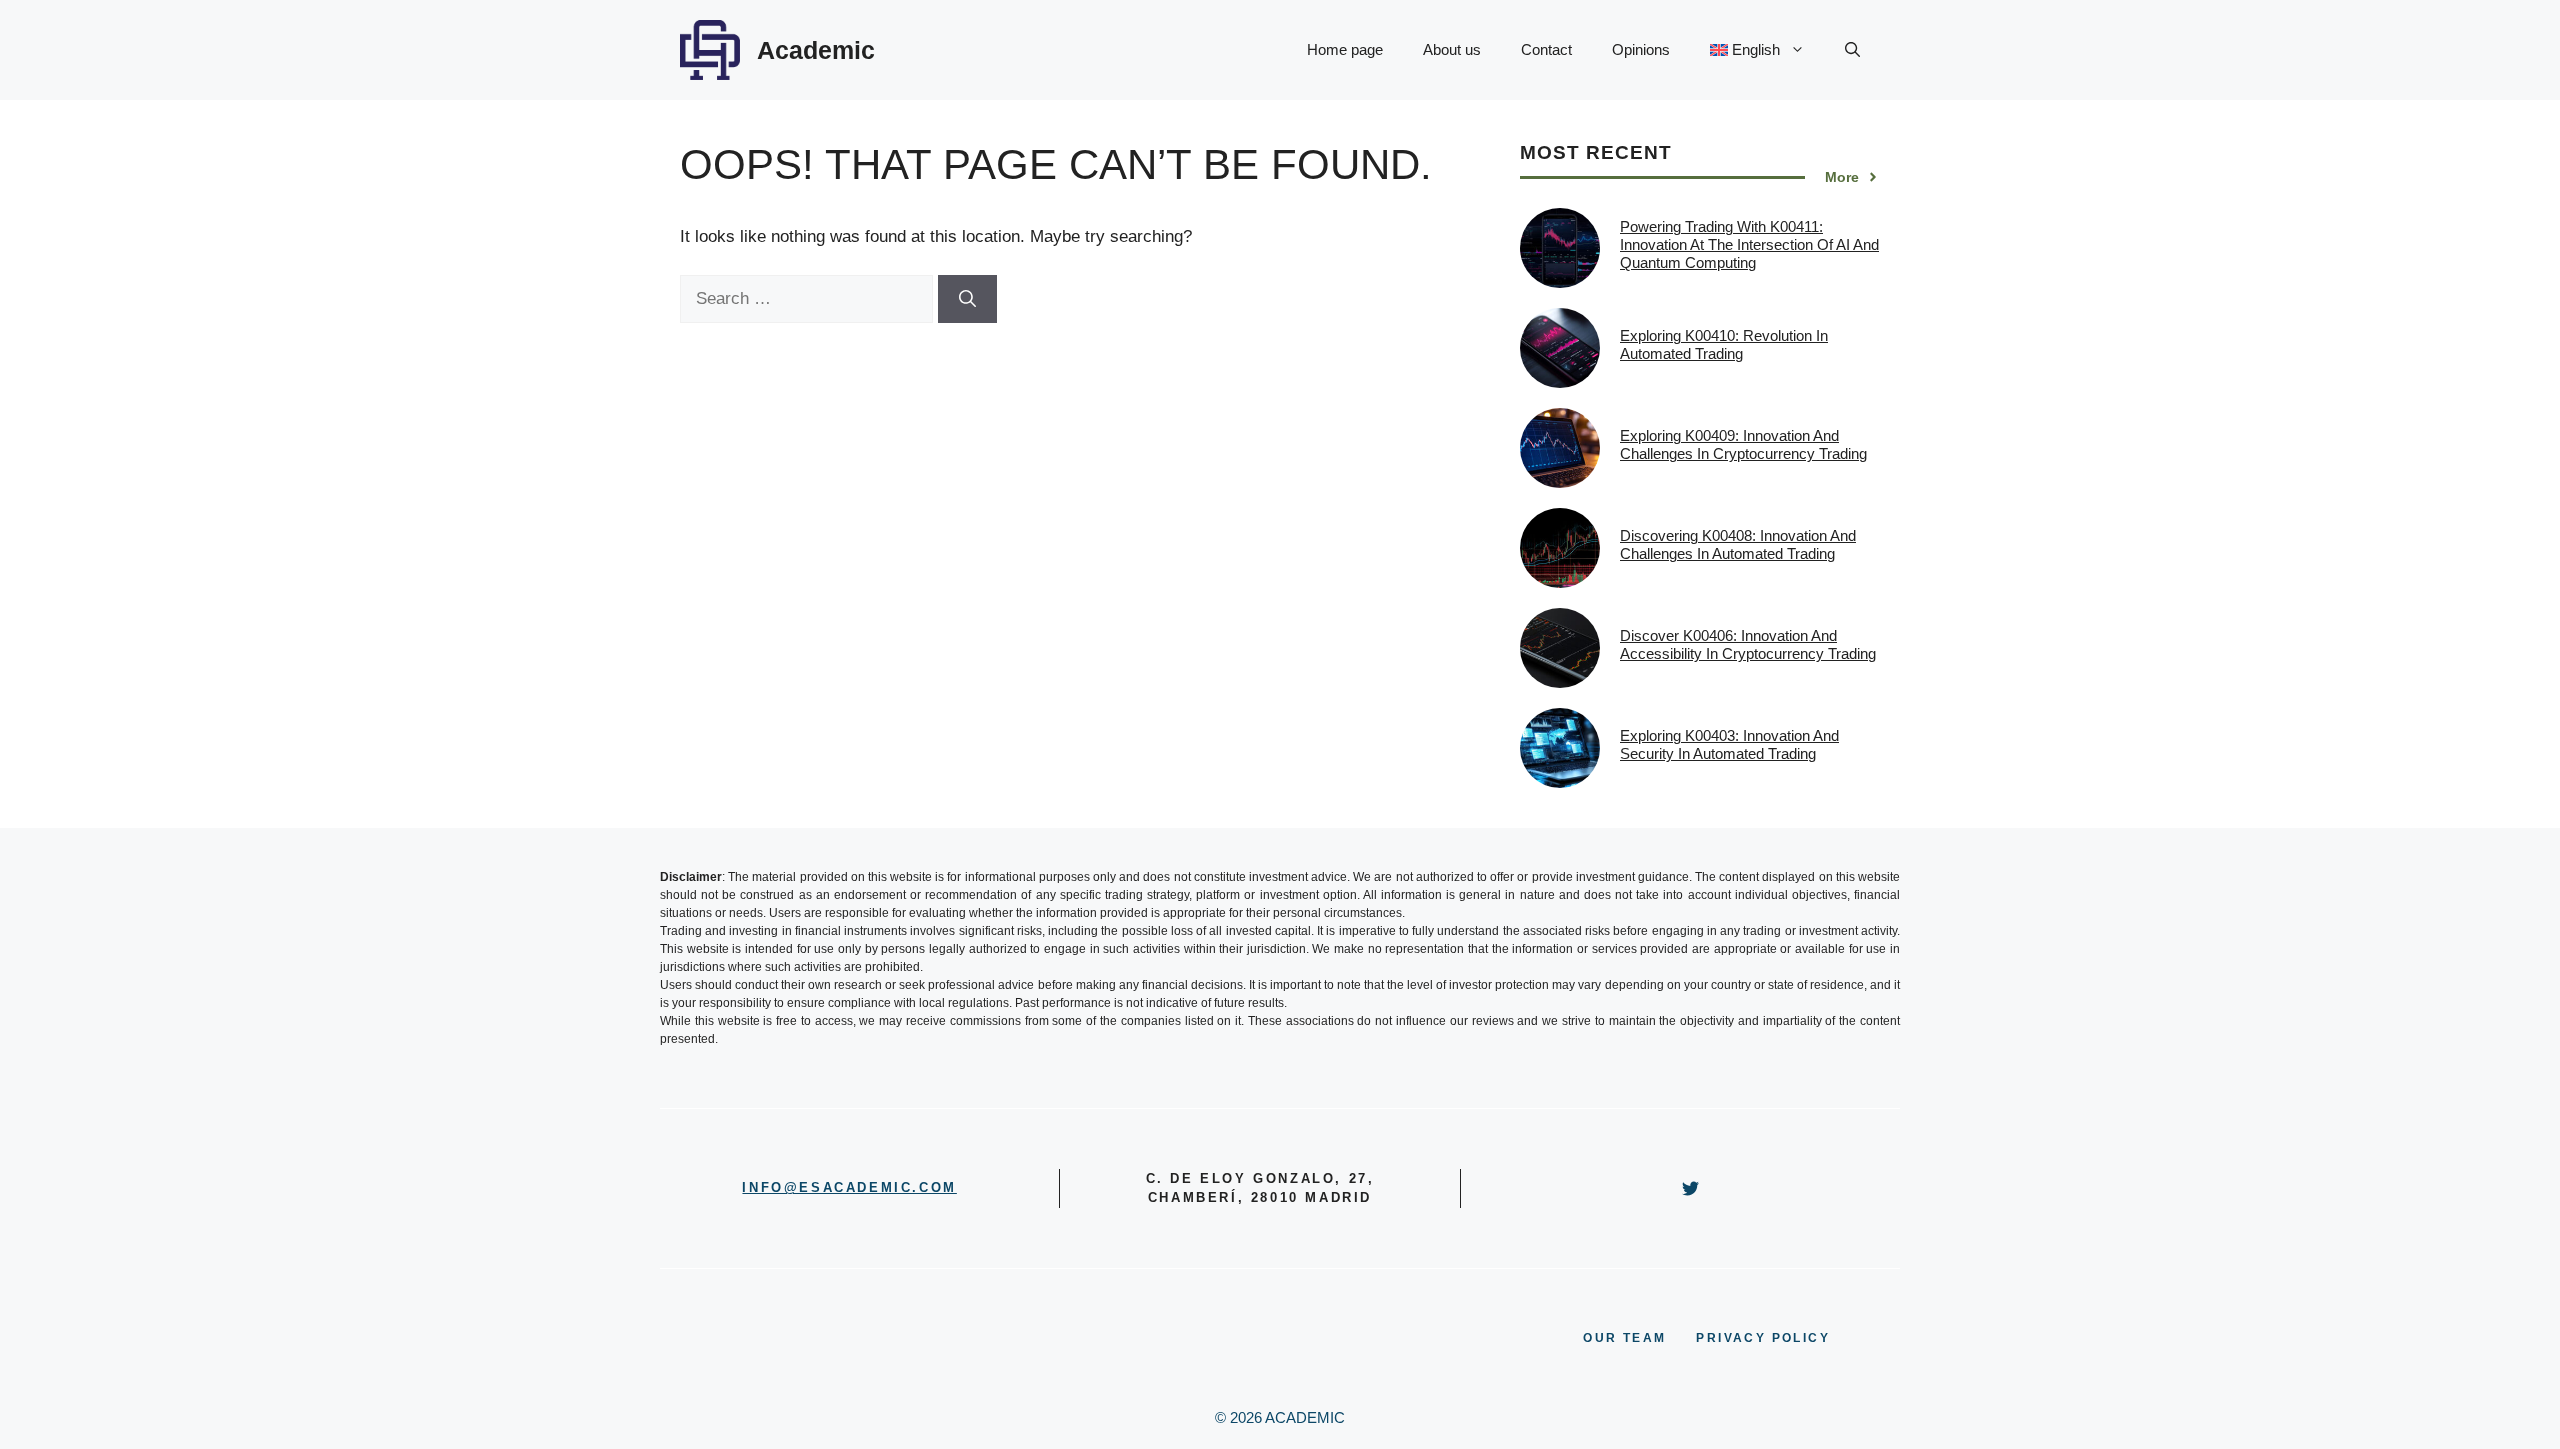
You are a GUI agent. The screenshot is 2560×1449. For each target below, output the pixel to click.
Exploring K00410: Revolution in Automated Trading (1724, 344)
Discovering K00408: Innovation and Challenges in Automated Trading (1738, 544)
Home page (1345, 49)
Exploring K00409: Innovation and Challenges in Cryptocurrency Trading (1743, 444)
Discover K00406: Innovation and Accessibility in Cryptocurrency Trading (1748, 644)
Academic (816, 50)
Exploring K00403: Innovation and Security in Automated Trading (1729, 744)
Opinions (1641, 49)
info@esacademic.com (849, 1187)
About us (1452, 49)
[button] (1852, 50)
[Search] (967, 299)
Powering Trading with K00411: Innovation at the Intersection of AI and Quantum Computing (1749, 244)
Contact (1546, 49)
